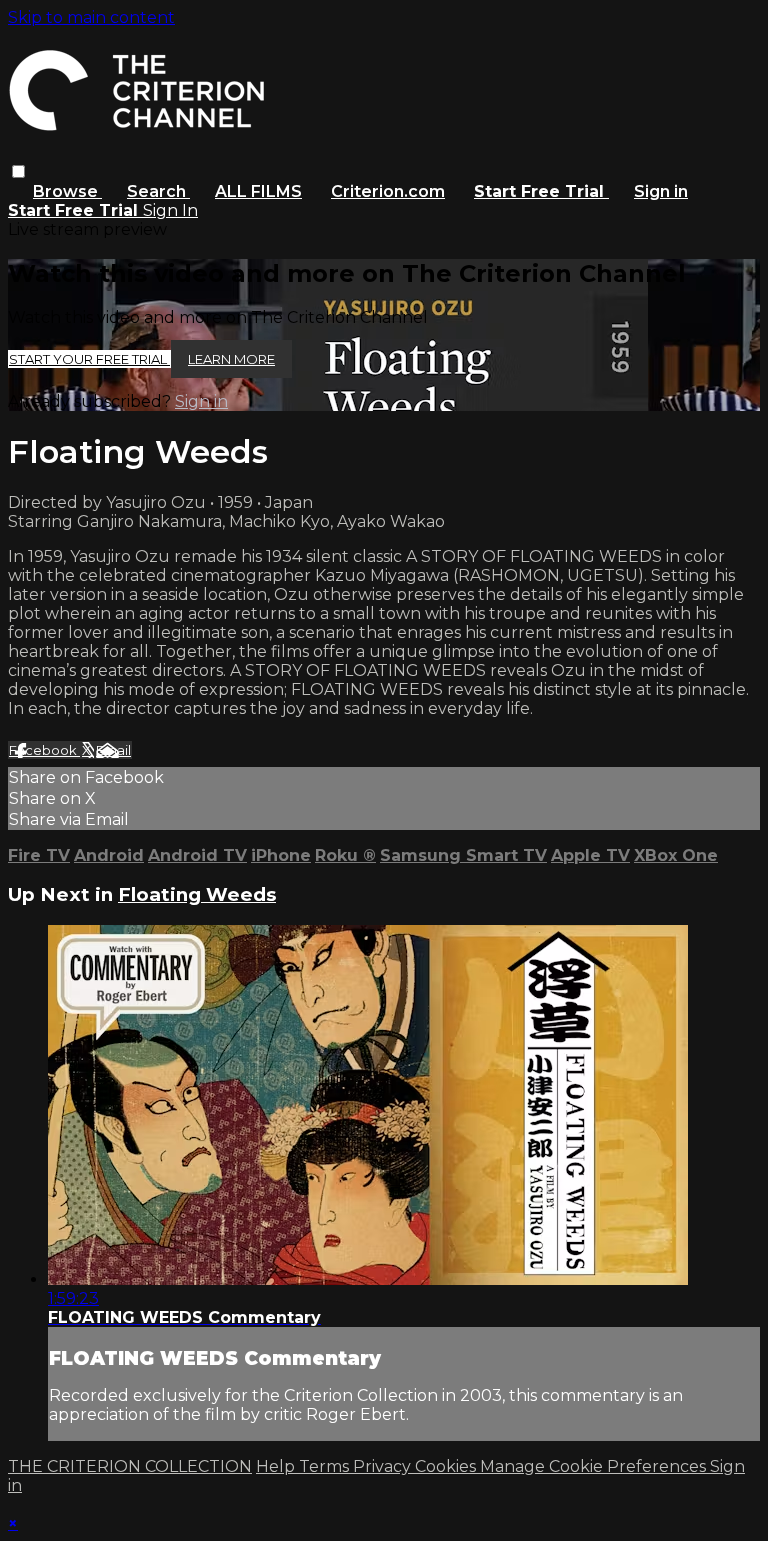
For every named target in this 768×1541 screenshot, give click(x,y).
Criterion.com (388, 191)
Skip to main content (91, 17)
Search (158, 191)
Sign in (661, 191)
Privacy (384, 1466)
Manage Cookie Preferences (595, 1466)
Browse (67, 191)
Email (113, 750)
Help (277, 1466)
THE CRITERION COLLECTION (130, 1466)
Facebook (44, 750)
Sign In (170, 210)
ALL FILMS (258, 191)
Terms (326, 1466)
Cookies (447, 1466)
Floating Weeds (197, 894)
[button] (18, 171)
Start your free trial (89, 359)
